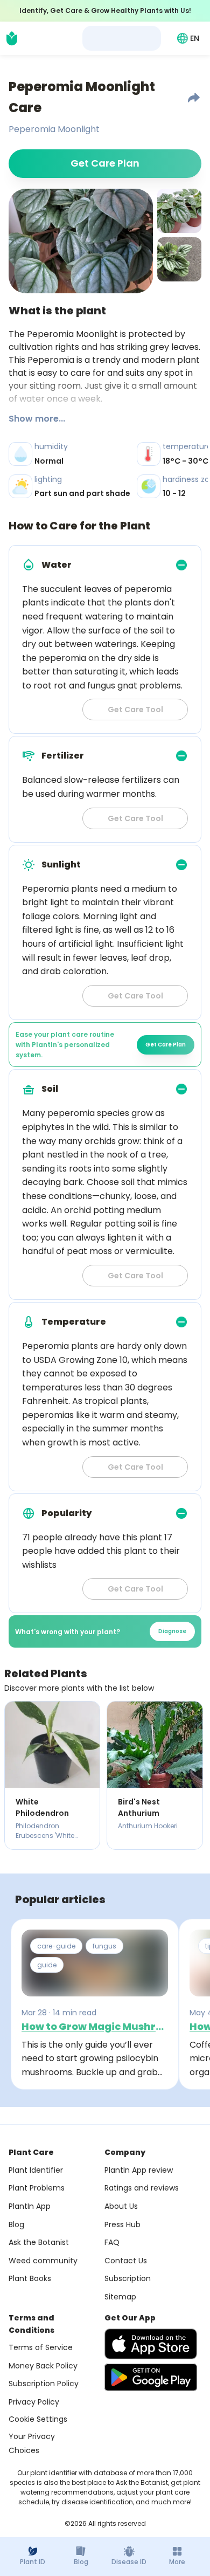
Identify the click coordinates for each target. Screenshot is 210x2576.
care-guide (56, 1946)
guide (47, 1965)
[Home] (12, 38)
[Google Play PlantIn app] (151, 2377)
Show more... (37, 419)
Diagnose (172, 1631)
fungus (104, 1946)
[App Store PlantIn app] (151, 2344)
